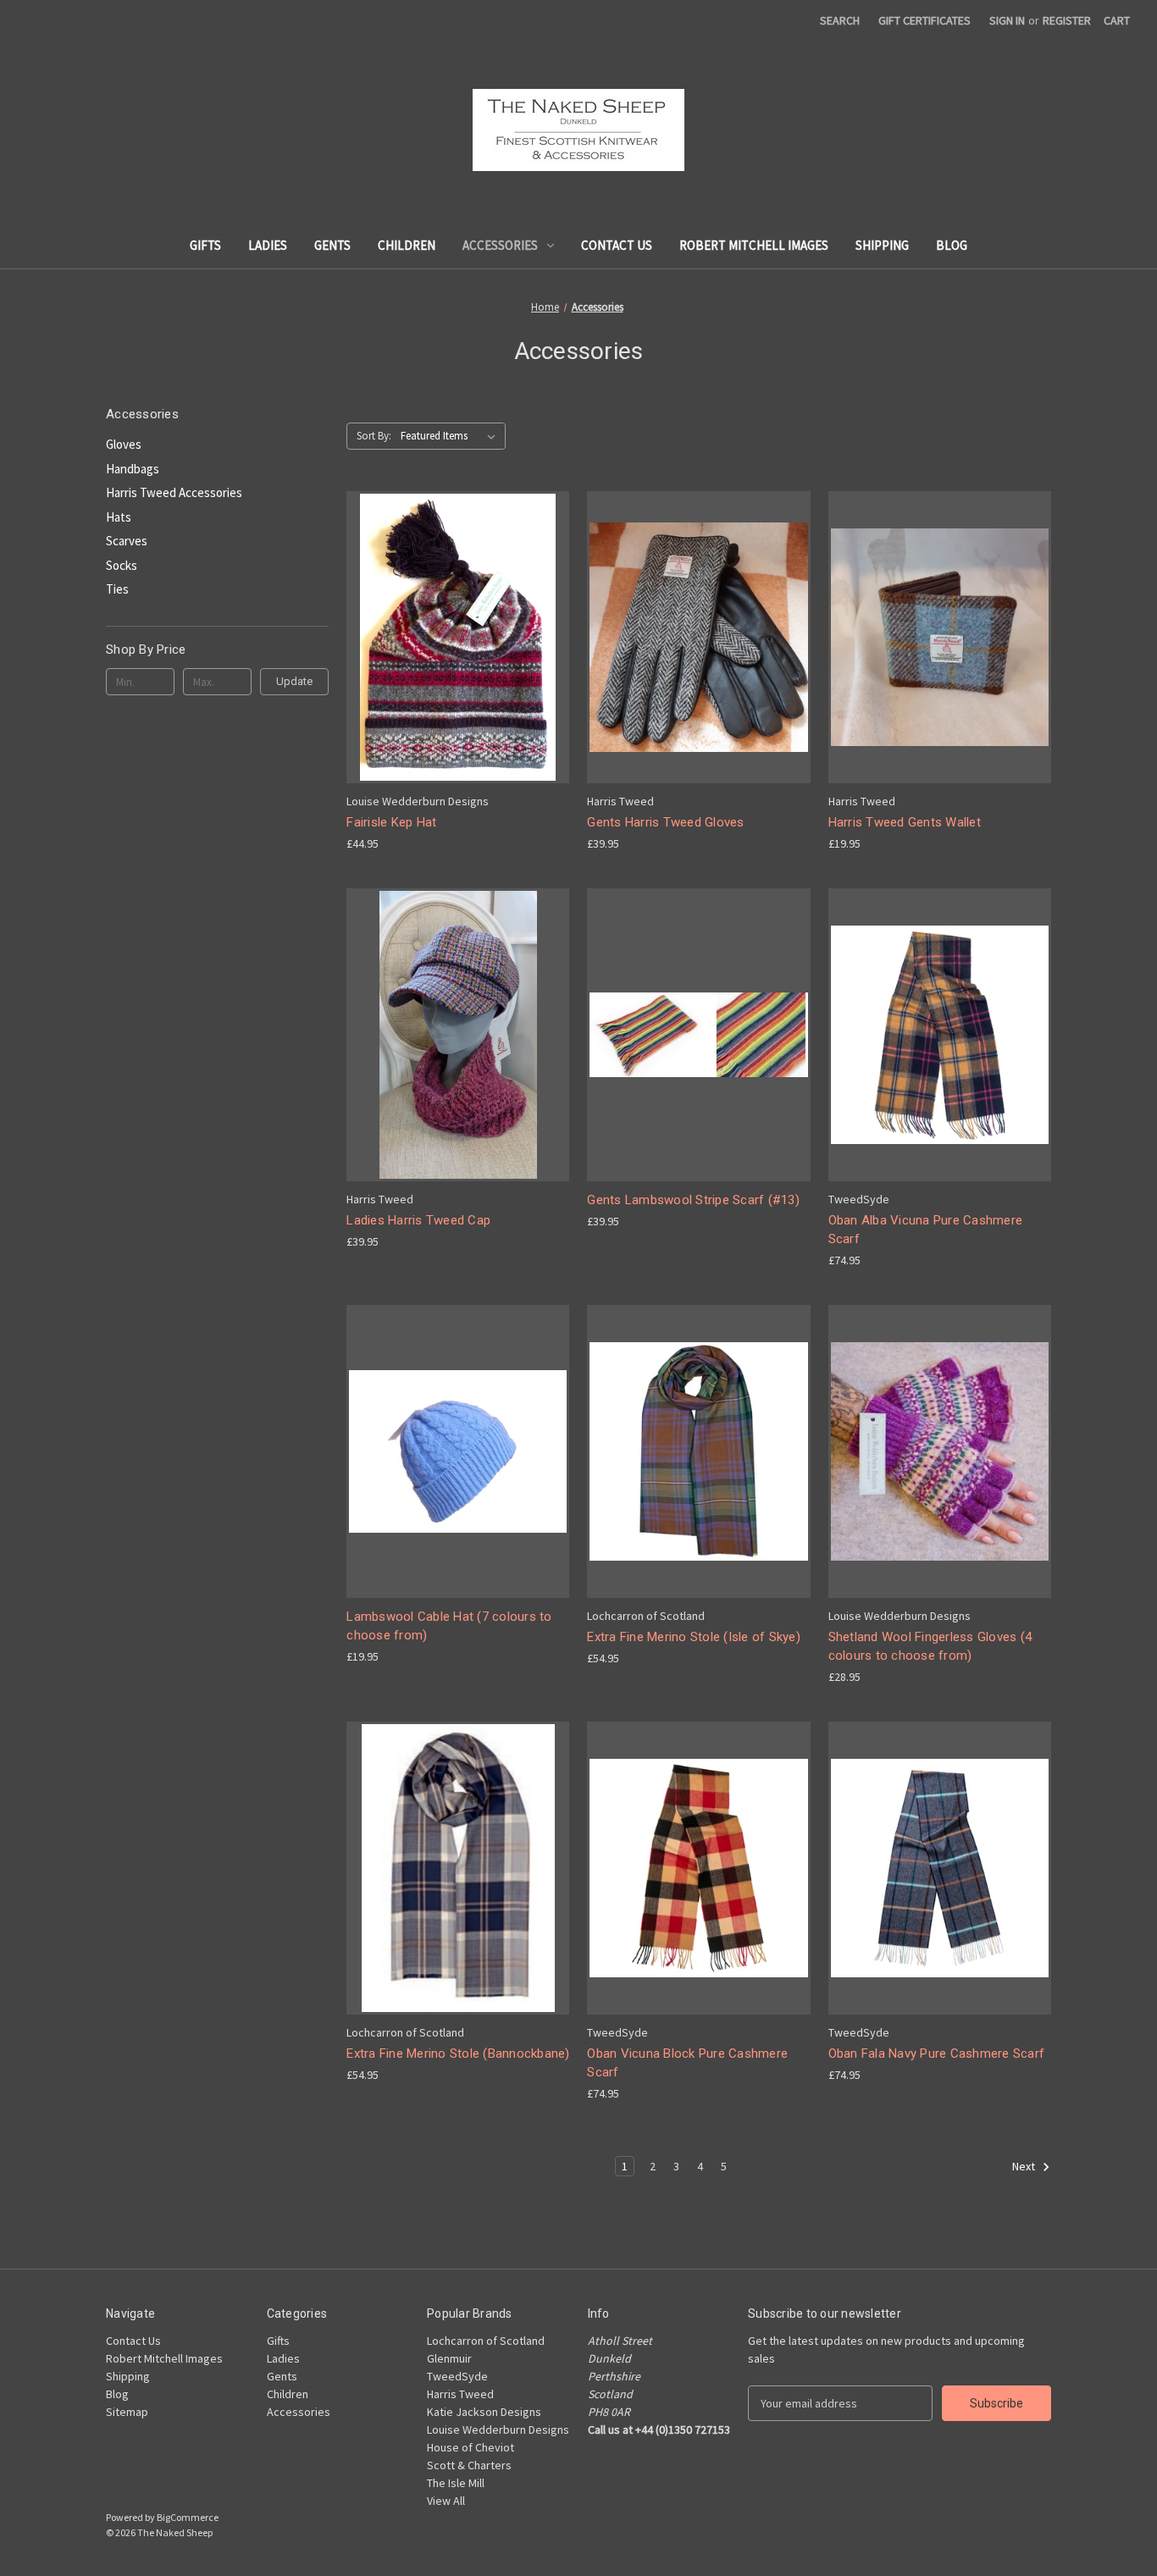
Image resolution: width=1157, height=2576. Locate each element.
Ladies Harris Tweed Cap (418, 1220)
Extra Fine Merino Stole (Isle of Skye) (694, 1637)
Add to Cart (699, 1065)
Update (294, 681)
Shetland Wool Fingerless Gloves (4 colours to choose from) (930, 1647)
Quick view (445, 607)
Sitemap (127, 2412)
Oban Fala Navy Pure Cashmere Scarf (937, 2054)
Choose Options (458, 667)
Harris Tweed (460, 2394)
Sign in (1007, 20)
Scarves (127, 541)
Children (407, 245)
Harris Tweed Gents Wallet (905, 822)
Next (1025, 2167)
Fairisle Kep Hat (391, 822)
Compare (452, 638)
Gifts (205, 245)
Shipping (882, 245)
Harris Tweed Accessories (174, 492)
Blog (952, 245)
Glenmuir (449, 2358)
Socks (122, 565)
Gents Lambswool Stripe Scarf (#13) (693, 1200)
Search (840, 20)
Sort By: (374, 436)
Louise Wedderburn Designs (498, 2430)
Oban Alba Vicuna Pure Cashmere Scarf (926, 1230)
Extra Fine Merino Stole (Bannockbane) (458, 2054)
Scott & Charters (469, 2465)
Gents (332, 245)
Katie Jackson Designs (484, 2412)
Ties (117, 589)
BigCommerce (188, 2517)
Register (1067, 20)
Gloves (124, 444)
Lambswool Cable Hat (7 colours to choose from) (449, 1626)
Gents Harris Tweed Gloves (665, 822)
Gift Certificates (924, 20)
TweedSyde (457, 2376)
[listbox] (451, 436)
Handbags (133, 469)
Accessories (500, 245)
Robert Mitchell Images (754, 245)
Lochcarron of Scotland (486, 2341)
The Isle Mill (456, 2483)
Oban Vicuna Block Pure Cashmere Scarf (687, 2063)
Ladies (268, 245)
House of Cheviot (471, 2447)
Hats (119, 517)
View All (446, 2501)
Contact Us (617, 245)
